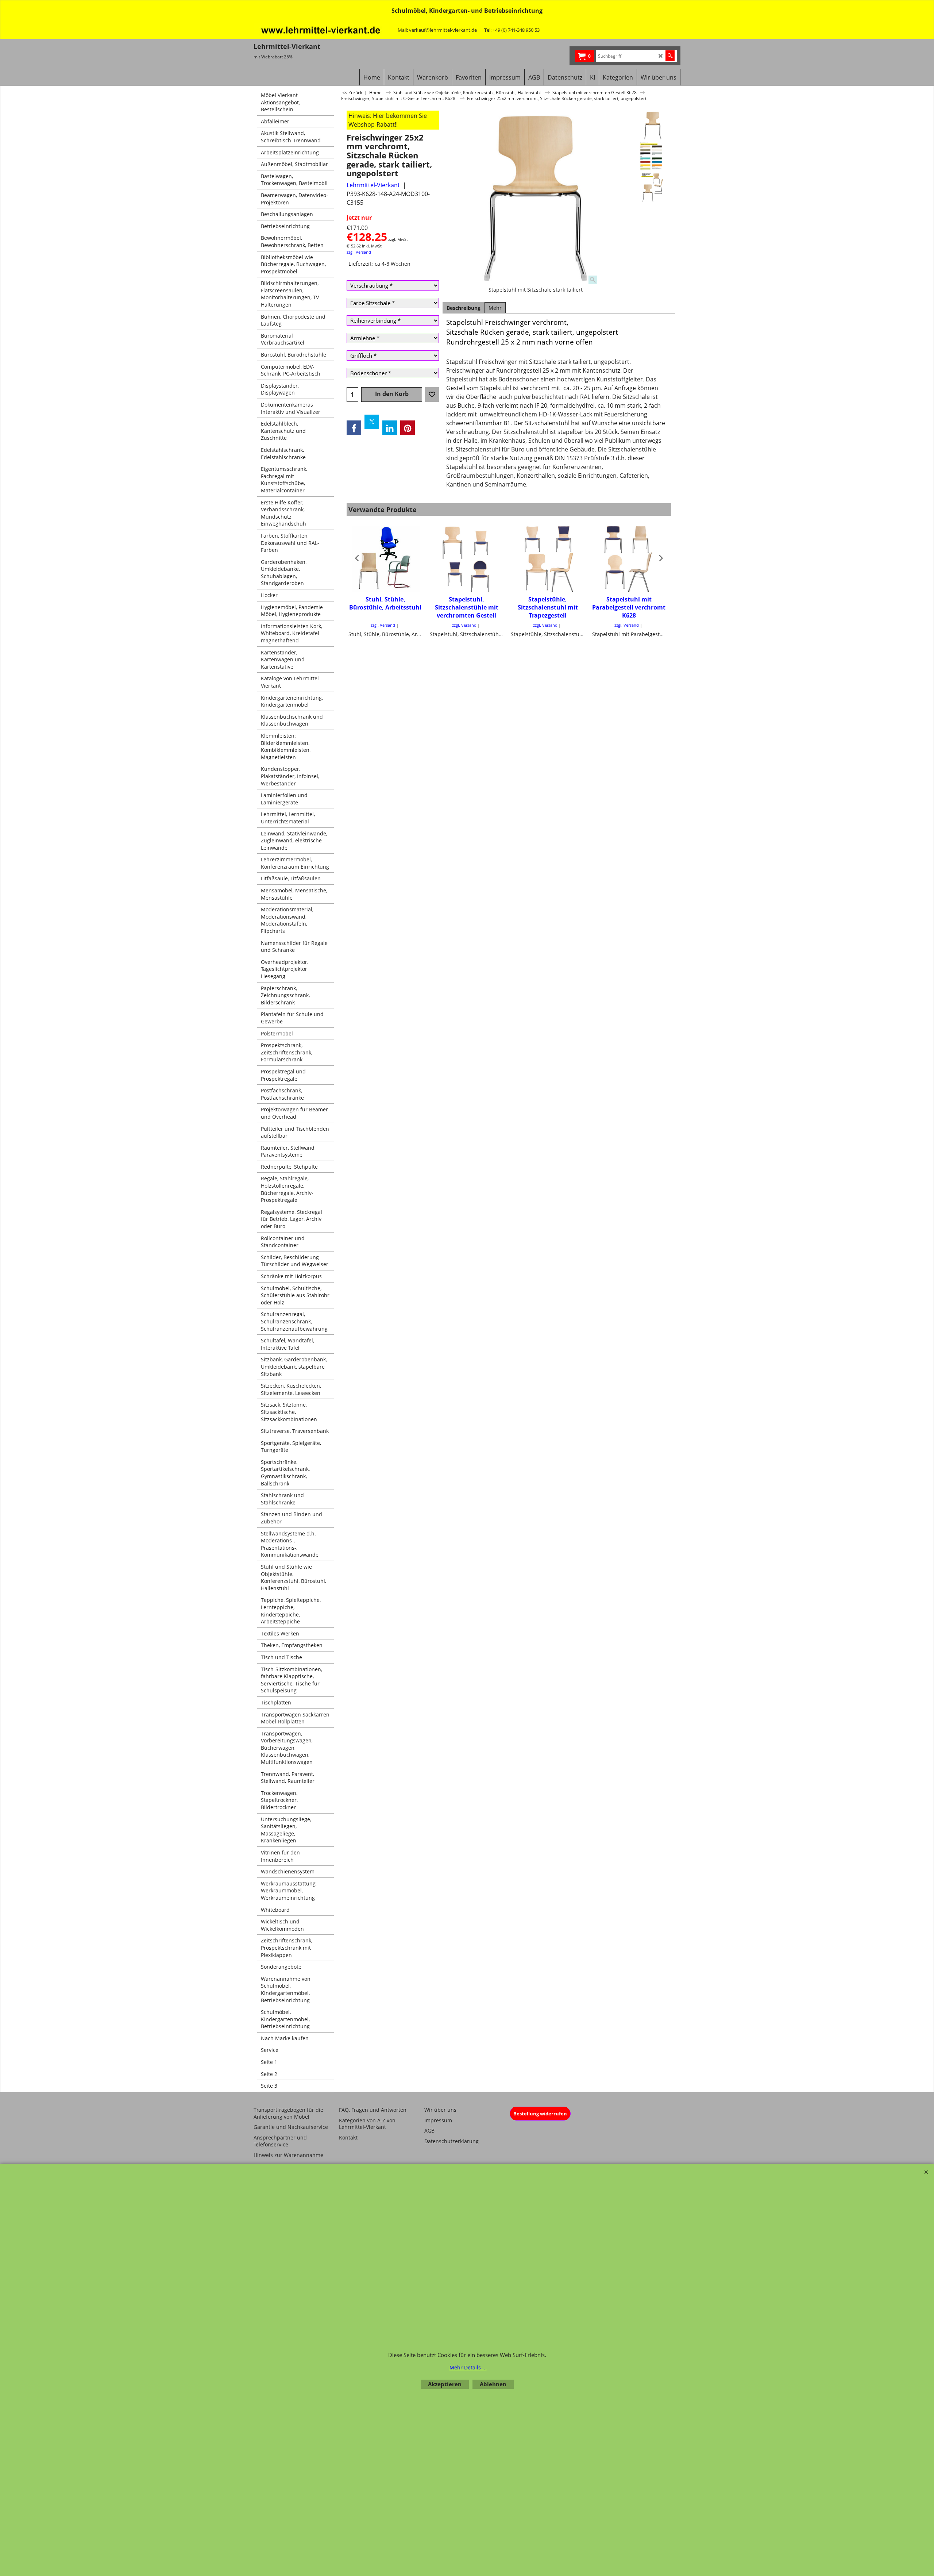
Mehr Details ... (468, 2367)
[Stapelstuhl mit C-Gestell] (653, 188)
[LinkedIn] (390, 428)
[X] (372, 422)
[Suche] (670, 56)
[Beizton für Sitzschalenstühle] (653, 157)
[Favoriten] (432, 395)
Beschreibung (464, 308)
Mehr (495, 308)
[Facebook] (354, 428)
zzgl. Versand (359, 252)
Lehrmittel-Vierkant (373, 185)
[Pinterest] (408, 428)
